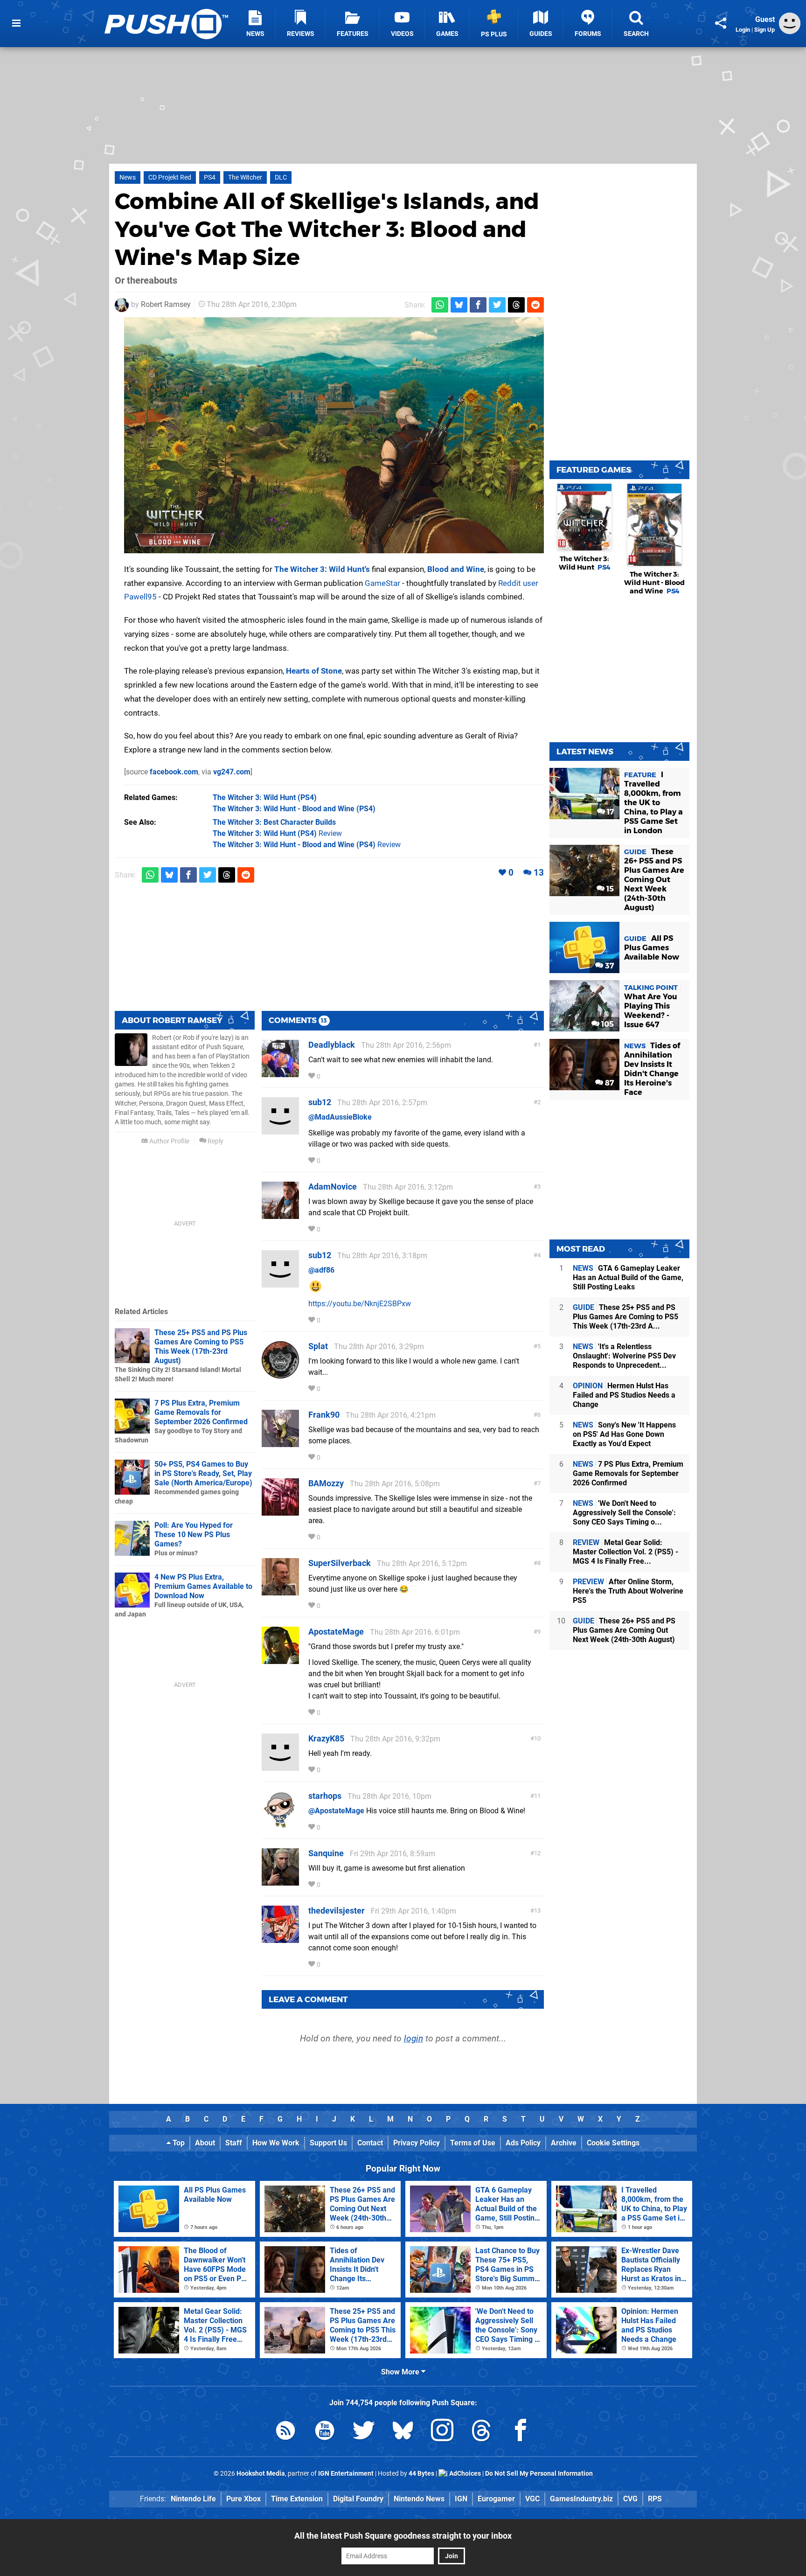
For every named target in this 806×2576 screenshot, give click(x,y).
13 (539, 873)
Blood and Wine (456, 569)
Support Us (328, 2143)
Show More (401, 2372)
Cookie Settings (613, 2143)
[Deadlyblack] (280, 1073)
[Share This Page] (721, 23)
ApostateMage (336, 1632)
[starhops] (280, 1824)
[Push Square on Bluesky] (403, 2432)
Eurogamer (496, 2499)
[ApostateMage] (280, 1660)
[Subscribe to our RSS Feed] (285, 2432)
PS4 (210, 178)
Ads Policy (523, 2143)
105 (607, 1024)
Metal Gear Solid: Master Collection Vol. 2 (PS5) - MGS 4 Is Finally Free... (625, 1552)
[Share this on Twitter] (497, 305)
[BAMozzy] (280, 1511)
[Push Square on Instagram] (442, 2432)
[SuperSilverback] (280, 1591)
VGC (532, 2499)
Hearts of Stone (314, 671)
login (413, 2038)
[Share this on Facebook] (478, 305)
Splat (318, 1346)
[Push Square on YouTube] (325, 2432)
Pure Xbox (243, 2499)
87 (608, 1083)
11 (537, 1796)
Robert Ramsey (166, 304)
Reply (215, 1141)
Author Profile (169, 1141)
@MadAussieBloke (340, 1117)
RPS (655, 2499)
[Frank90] (280, 1443)
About (205, 2143)
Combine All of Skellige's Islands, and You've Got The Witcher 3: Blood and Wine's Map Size (327, 229)
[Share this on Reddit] (535, 305)
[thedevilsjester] (280, 1939)
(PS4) (265, 797)
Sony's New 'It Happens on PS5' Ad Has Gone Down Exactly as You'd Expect (624, 1434)
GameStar (382, 583)
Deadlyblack (332, 1045)
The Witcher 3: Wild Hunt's (322, 569)
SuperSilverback (340, 1563)
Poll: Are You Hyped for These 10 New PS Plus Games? (194, 1535)
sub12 (320, 1102)
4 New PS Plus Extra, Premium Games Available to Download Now (203, 1586)
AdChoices (464, 2474)
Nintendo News (419, 2499)
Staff (234, 2143)
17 (609, 812)
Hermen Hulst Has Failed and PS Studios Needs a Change (624, 1395)
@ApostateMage (336, 1811)
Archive (564, 2143)
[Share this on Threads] (516, 305)
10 (537, 1738)
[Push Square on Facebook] (521, 2432)
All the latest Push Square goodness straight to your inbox (403, 2536)
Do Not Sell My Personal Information (539, 2474)
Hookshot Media (261, 2474)
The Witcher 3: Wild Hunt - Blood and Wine (654, 583)
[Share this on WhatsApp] (440, 305)
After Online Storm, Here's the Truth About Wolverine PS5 (628, 1591)
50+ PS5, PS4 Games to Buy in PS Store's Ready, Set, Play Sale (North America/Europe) (203, 1473)
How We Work (276, 2143)
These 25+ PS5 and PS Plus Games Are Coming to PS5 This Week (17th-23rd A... (625, 1317)
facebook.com (174, 772)
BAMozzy (326, 1483)
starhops (325, 1796)
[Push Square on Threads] (481, 2432)
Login (743, 30)
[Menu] (16, 23)
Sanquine (326, 1853)
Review (277, 833)
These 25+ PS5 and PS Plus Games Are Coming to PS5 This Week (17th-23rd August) (201, 1347)
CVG (630, 2499)
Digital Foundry (358, 2499)
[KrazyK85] (280, 1766)
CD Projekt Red (170, 178)
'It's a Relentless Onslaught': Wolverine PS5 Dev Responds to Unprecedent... (624, 1356)
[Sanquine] (280, 1881)
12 (537, 1853)
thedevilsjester (337, 1911)
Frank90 (324, 1415)
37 (608, 966)
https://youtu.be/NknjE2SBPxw (360, 1304)
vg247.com (232, 772)
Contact (370, 2143)
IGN (461, 2499)
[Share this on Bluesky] (459, 305)
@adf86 (321, 1270)
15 (609, 889)
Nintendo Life (193, 2499)
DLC (281, 178)
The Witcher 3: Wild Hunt (585, 563)
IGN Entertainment (346, 2474)
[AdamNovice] (280, 1215)
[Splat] (280, 1374)
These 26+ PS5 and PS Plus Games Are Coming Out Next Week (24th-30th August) (624, 1630)
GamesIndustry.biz (581, 2499)
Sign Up (764, 30)
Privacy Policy (417, 2143)
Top (178, 2143)
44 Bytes (421, 2474)
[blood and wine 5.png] (334, 435)
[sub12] (280, 1130)
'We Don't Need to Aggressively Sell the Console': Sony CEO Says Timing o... (624, 1513)
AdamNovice (333, 1187)
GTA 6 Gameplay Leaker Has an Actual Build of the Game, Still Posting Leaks (628, 1278)
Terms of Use (473, 2143)
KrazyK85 (326, 1738)
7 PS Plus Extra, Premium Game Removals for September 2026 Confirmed (201, 1412)
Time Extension (297, 2499)
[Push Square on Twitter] (364, 2432)
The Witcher (245, 178)
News (128, 178)
